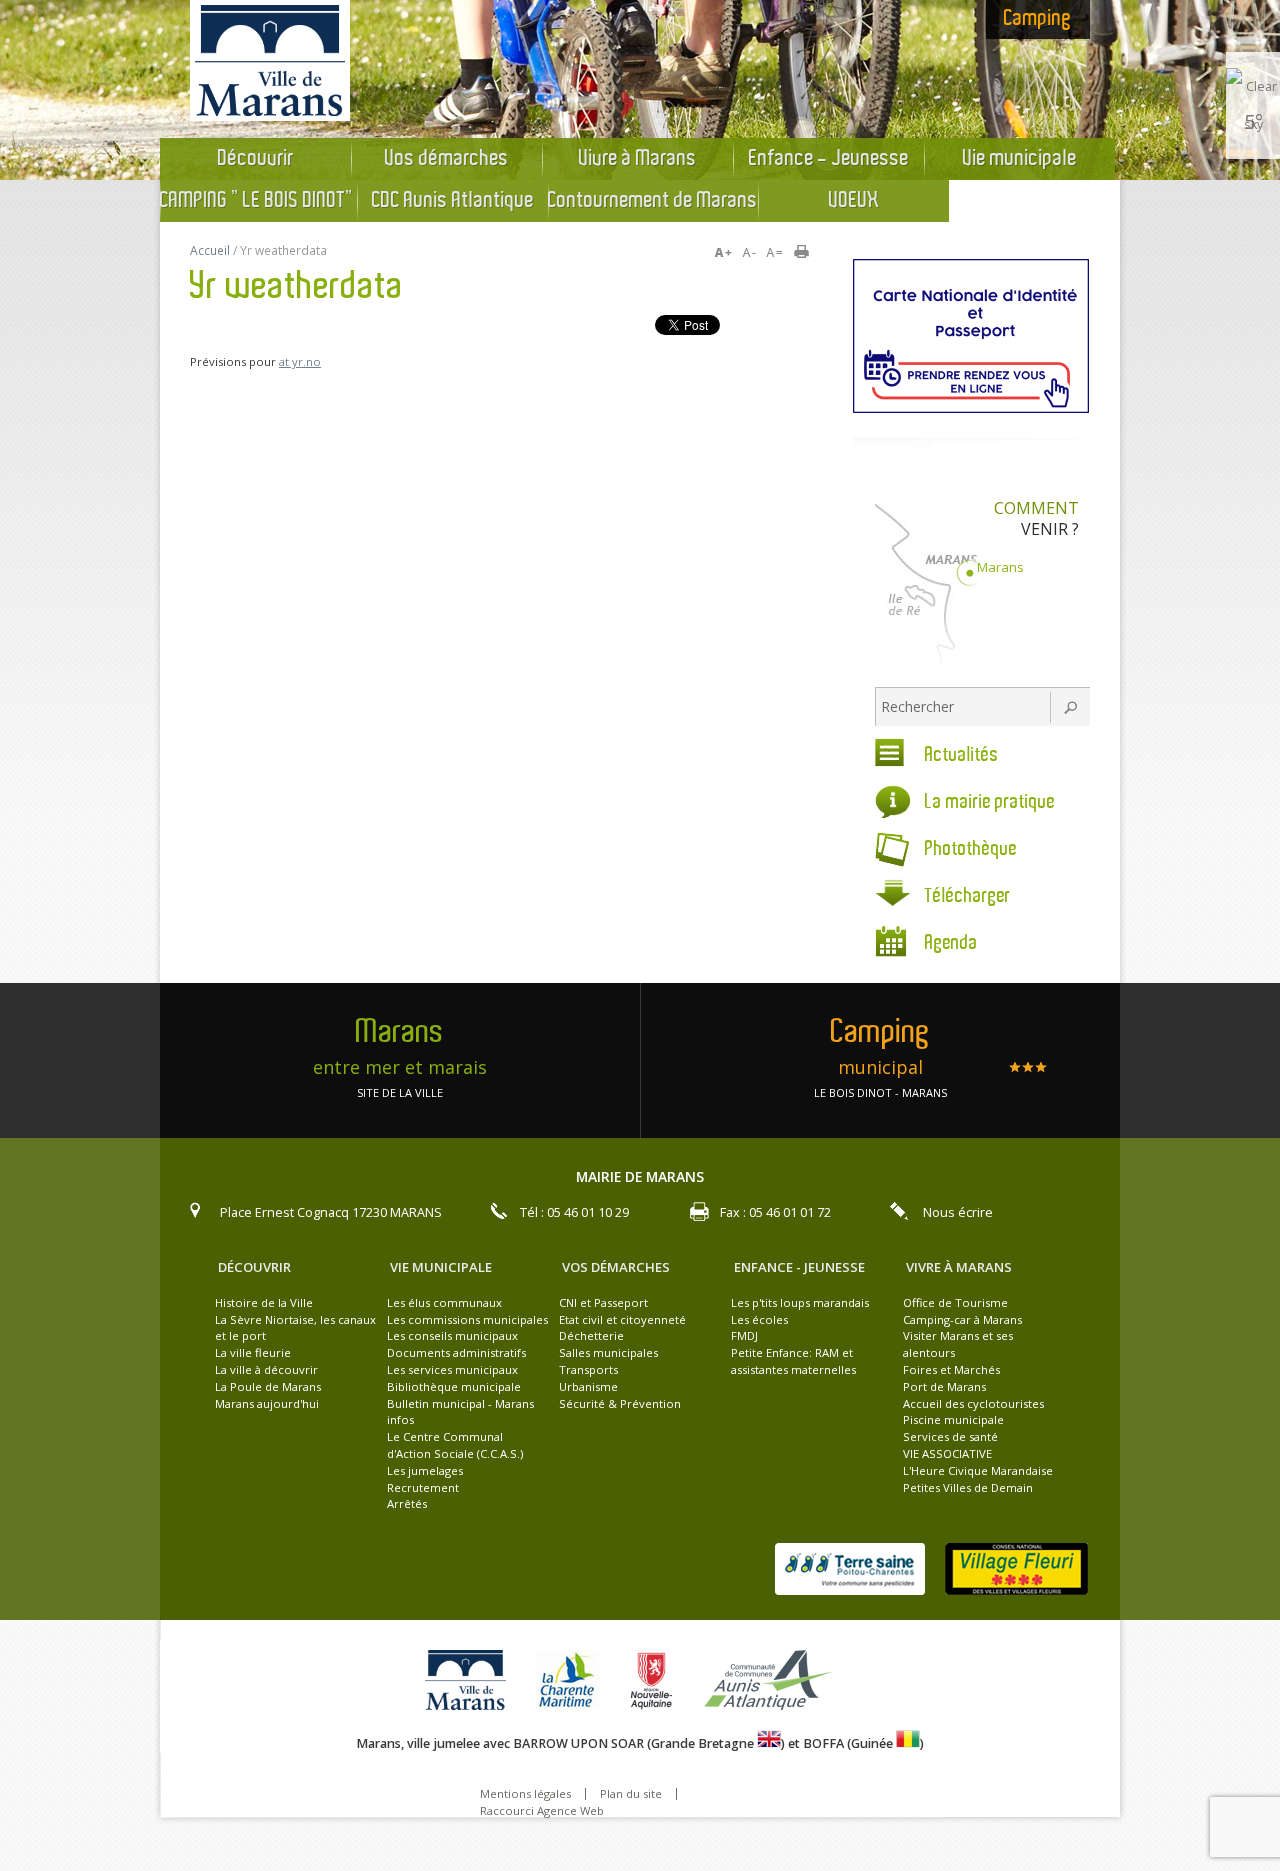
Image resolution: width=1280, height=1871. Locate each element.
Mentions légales (525, 1793)
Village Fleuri (1016, 1569)
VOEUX (854, 201)
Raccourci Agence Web (542, 1810)
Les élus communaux (444, 1302)
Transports (588, 1369)
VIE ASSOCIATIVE (947, 1453)
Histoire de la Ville (264, 1302)
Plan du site (631, 1793)
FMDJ (744, 1335)
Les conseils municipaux (452, 1335)
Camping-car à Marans (962, 1319)
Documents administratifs (456, 1352)
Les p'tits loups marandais (800, 1302)
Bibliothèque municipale (454, 1386)
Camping (1038, 19)
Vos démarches (447, 159)
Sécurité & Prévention (620, 1403)
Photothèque (971, 849)
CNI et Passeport (603, 1302)
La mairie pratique (990, 802)
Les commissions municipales (467, 1319)
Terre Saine (850, 1569)
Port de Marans (944, 1386)
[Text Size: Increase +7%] (727, 253)
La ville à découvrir (266, 1369)
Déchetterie (591, 1335)
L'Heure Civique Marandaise (978, 1470)
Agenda (951, 943)
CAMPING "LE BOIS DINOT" (258, 201)
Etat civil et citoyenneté (622, 1319)
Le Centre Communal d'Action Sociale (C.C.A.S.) (455, 1445)
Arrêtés (407, 1503)
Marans (1000, 567)
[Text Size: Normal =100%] (775, 253)
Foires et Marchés (951, 1369)
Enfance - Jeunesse (829, 159)
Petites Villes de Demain (968, 1487)
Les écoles (759, 1319)
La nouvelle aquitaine (656, 1682)
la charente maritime (572, 1681)
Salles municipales (608, 1352)
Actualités (962, 755)
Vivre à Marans (638, 159)
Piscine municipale (953, 1419)
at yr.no (300, 361)
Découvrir (256, 159)
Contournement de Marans (653, 201)
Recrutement (423, 1487)
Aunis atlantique (771, 1682)
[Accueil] (270, 116)
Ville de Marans (470, 1682)
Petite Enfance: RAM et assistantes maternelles (793, 1361)
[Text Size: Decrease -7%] (751, 253)
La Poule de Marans (268, 1386)
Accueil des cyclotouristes (973, 1403)
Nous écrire (958, 1212)
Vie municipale (1020, 159)
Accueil (210, 250)
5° (1253, 121)
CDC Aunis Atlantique (453, 201)
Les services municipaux (452, 1369)
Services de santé (950, 1436)
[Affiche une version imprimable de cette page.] (808, 253)
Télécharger (968, 896)
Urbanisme (588, 1386)
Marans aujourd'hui (267, 1403)
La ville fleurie (253, 1352)
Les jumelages (425, 1470)
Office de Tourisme (955, 1302)
